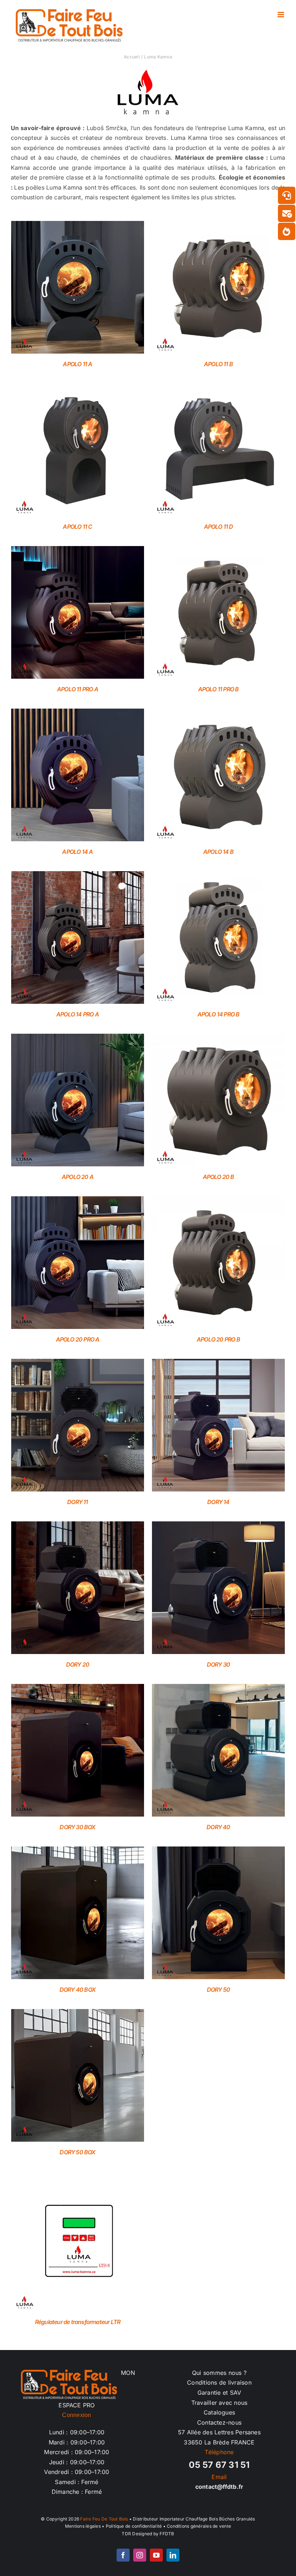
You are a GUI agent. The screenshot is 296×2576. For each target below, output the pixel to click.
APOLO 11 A (77, 364)
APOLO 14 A (77, 852)
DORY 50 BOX (77, 2152)
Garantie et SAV (219, 2393)
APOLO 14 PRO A (78, 1014)
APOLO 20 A (78, 1177)
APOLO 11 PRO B (219, 689)
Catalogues (219, 2412)
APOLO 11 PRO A (78, 689)
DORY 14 (218, 1502)
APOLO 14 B (218, 852)
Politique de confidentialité (134, 2526)
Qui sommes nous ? (219, 2373)
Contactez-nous (219, 2422)
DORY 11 (77, 1502)
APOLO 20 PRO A (78, 1339)
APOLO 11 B (218, 364)
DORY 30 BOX (77, 1827)
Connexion (77, 2415)
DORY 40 (218, 1827)
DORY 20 (78, 1664)
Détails (78, 289)
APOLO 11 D (219, 527)
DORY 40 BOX (78, 1990)
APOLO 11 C (77, 527)
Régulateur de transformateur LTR (78, 2322)
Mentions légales (83, 2526)
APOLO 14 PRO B (219, 1014)
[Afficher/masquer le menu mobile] (281, 15)
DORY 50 (218, 1990)
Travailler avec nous (219, 2403)
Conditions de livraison (219, 2382)
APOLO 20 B (219, 1177)
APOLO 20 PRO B (218, 1339)
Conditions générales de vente (199, 2526)
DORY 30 (218, 1664)
